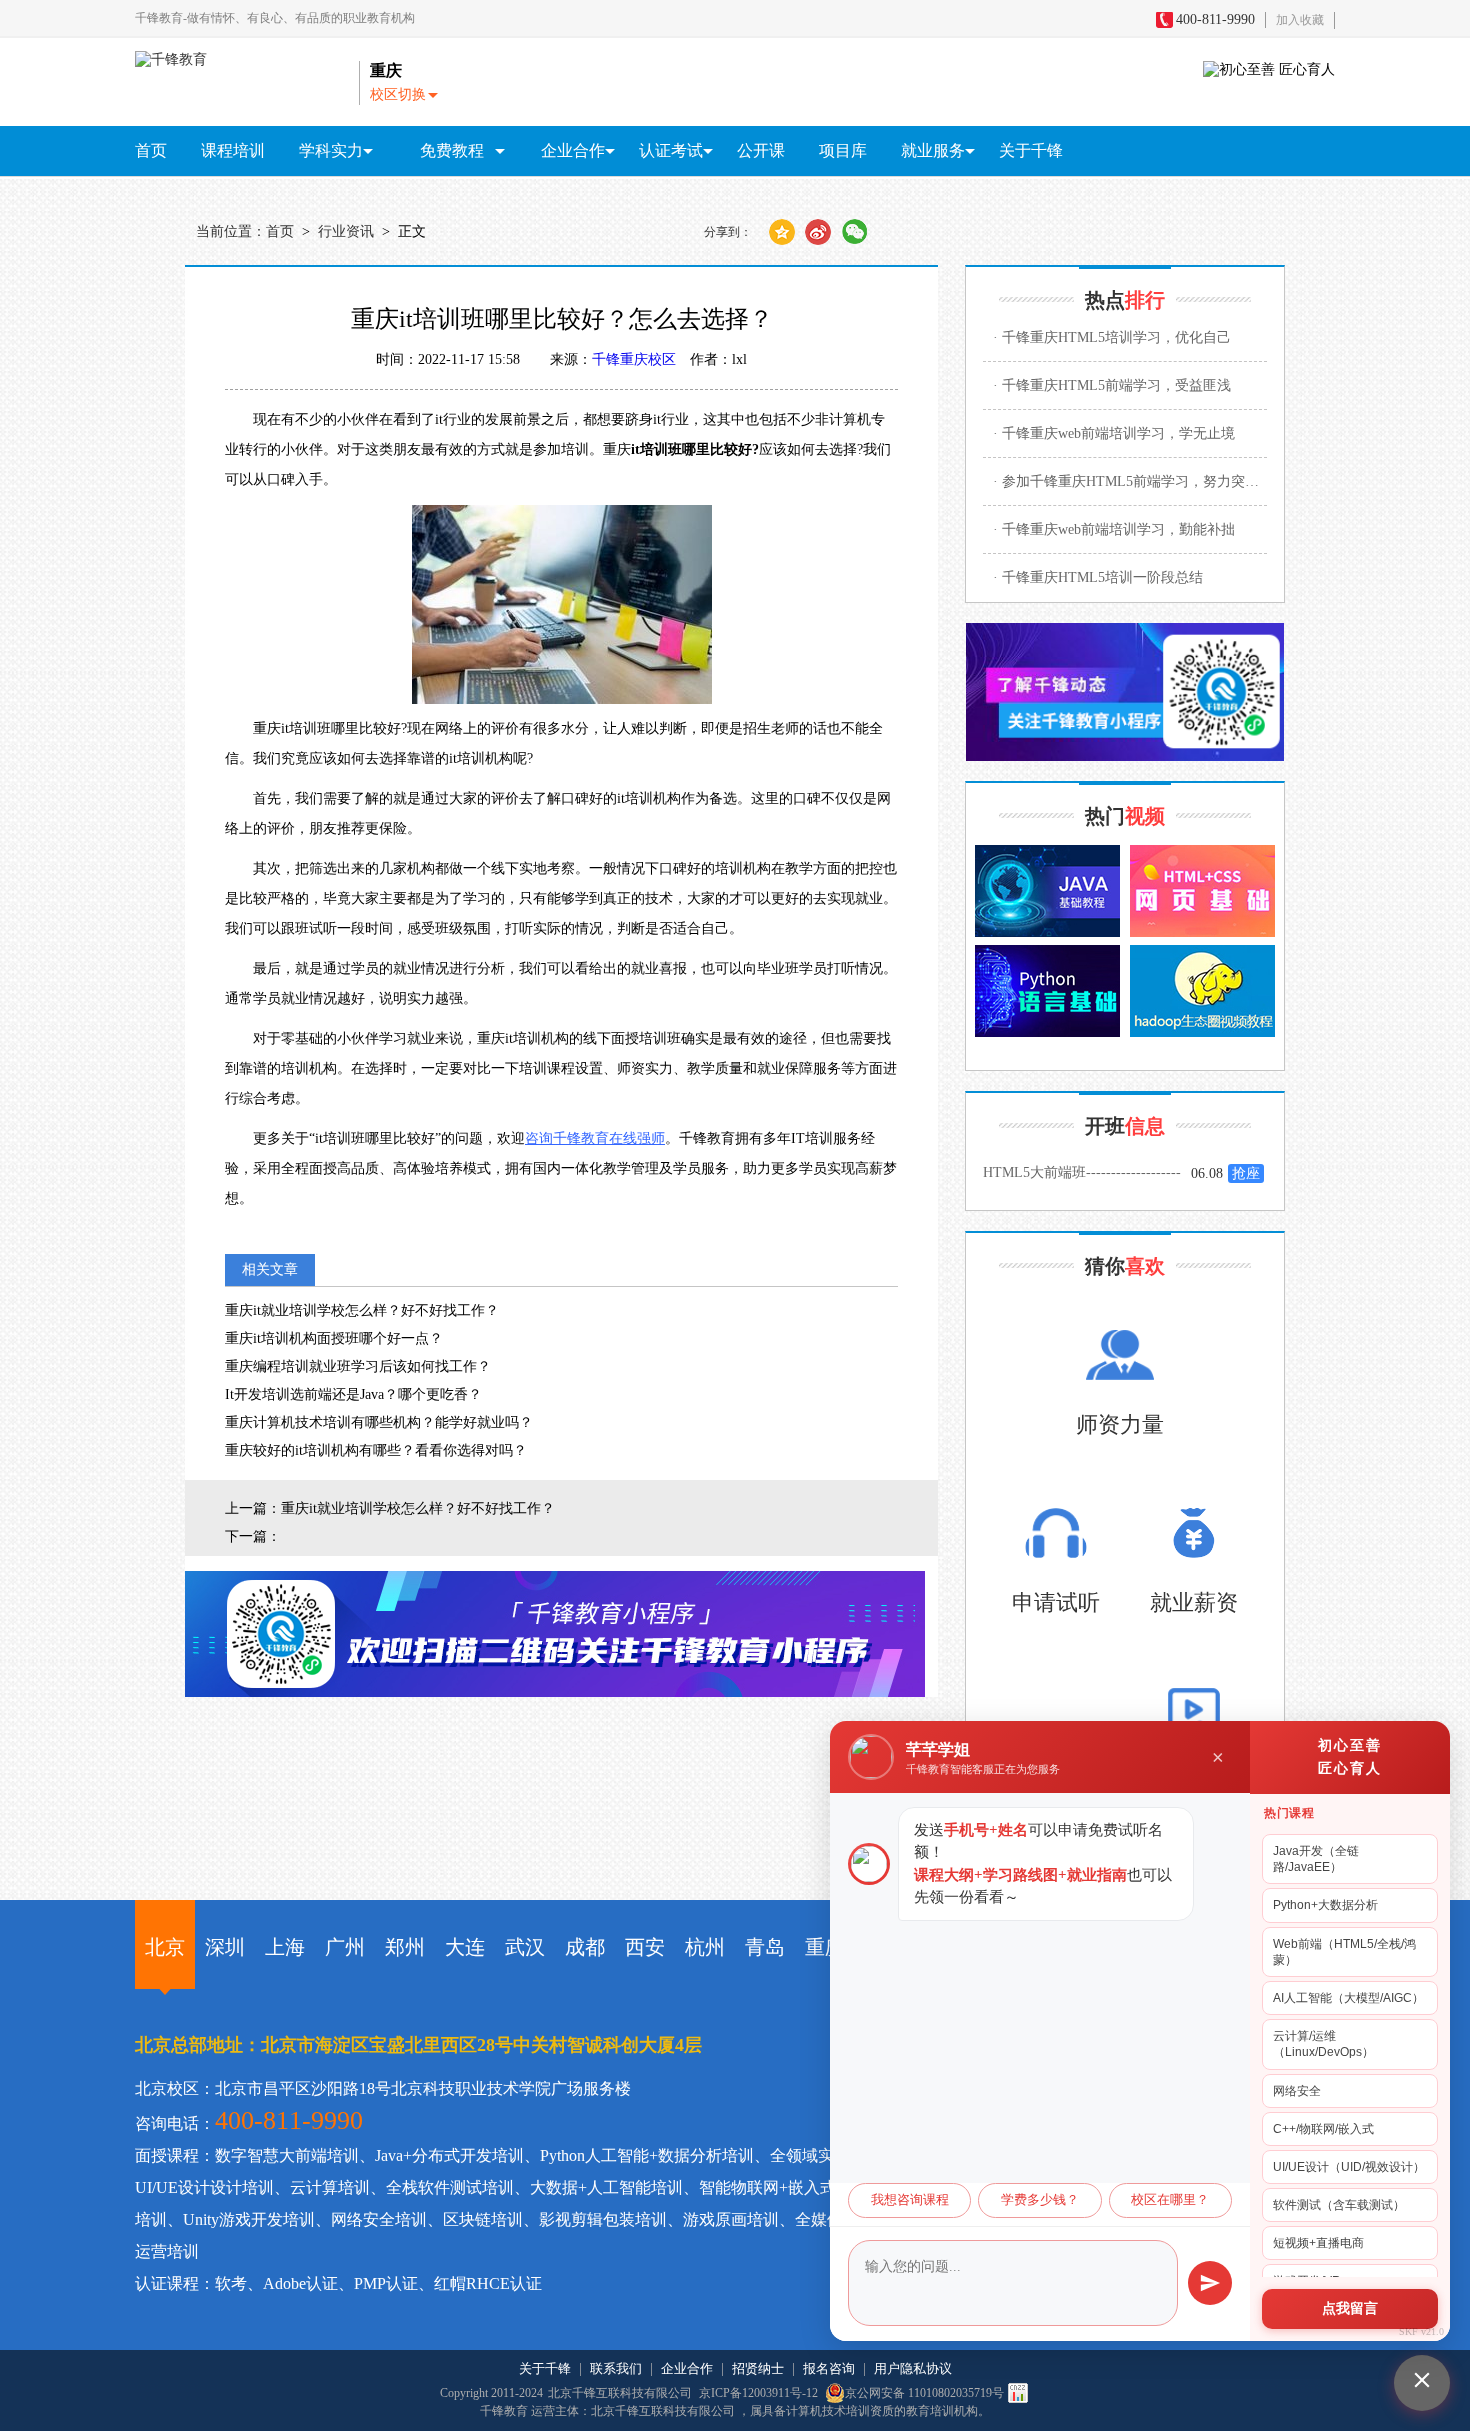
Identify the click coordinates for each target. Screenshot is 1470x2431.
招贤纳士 (758, 2368)
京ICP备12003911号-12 (760, 2393)
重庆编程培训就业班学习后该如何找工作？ (358, 1366)
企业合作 (687, 2368)
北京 (165, 1947)
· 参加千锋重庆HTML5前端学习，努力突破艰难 (1130, 481)
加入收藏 (1300, 20)
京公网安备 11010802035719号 (924, 2393)
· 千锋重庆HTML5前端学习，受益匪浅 (1112, 385)
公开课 (761, 150)
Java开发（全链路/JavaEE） (1316, 1859)
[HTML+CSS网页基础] (1202, 891)
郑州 (405, 1947)
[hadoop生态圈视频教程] (1202, 991)
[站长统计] (1018, 2393)
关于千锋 (1031, 150)
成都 (585, 1947)
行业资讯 (346, 231)
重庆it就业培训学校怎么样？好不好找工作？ (362, 1310)
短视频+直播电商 (1318, 2243)
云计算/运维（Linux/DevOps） (1323, 2044)
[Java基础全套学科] (1047, 891)
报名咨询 (829, 2368)
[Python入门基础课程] (1047, 991)
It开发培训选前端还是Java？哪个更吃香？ (353, 1394)
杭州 (705, 1947)
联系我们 (616, 2368)
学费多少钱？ (1040, 2200)
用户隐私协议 (913, 2368)
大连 (465, 1947)
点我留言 (1350, 2308)
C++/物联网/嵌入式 (1323, 2129)
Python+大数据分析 (1325, 1905)
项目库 (843, 150)
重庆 (825, 1947)
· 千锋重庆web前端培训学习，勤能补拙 (1114, 529)
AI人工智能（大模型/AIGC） (1348, 1998)
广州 (345, 1947)
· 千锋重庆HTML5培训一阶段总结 (1098, 577)
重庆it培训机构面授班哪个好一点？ (334, 1338)
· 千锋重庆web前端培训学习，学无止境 (1114, 433)
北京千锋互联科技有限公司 (620, 2393)
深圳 (225, 1947)
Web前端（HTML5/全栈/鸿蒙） (1344, 1952)
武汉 (525, 1947)
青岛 (765, 1947)
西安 (645, 1947)
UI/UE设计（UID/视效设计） (1349, 2167)
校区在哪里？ (1170, 2200)
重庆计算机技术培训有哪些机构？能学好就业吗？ (379, 1422)
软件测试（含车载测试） (1339, 2205)
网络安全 (1297, 2091)
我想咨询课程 (910, 2200)
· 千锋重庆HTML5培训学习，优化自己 (1112, 337)
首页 (151, 150)
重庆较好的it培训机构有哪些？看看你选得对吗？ (376, 1450)
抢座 (1246, 1173)
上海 (285, 1947)
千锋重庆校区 (634, 359)
